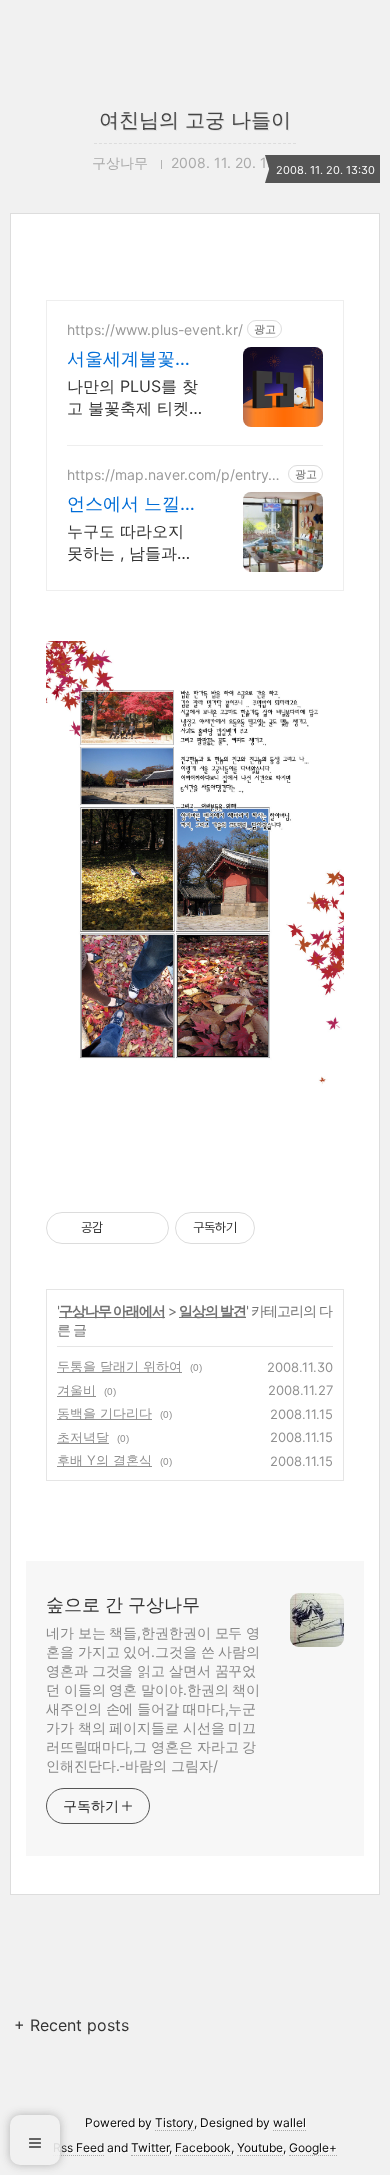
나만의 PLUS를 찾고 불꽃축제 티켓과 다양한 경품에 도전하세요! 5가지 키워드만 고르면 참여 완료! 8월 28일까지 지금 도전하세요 (132, 397)
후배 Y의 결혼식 (104, 1460)
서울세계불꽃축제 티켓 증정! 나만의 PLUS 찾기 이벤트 (131, 359)
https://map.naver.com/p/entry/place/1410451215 (174, 474)
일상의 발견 (212, 1310)
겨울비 (76, 1390)
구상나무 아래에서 (112, 1310)
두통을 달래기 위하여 (119, 1366)
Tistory (174, 2122)
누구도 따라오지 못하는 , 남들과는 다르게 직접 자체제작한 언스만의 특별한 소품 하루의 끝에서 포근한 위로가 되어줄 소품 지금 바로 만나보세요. (130, 542)
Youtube (260, 2147)
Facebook (203, 2147)
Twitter (150, 2147)
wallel (289, 2122)
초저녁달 (83, 1437)
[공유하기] (121, 1228)
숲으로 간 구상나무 (123, 1604)
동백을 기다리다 (104, 1413)
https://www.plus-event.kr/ (155, 329)
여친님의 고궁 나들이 (195, 120)
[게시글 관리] (146, 1228)
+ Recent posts (71, 2025)
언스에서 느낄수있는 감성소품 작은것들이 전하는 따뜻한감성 (135, 504)
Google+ (313, 2147)
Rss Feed (78, 2147)
